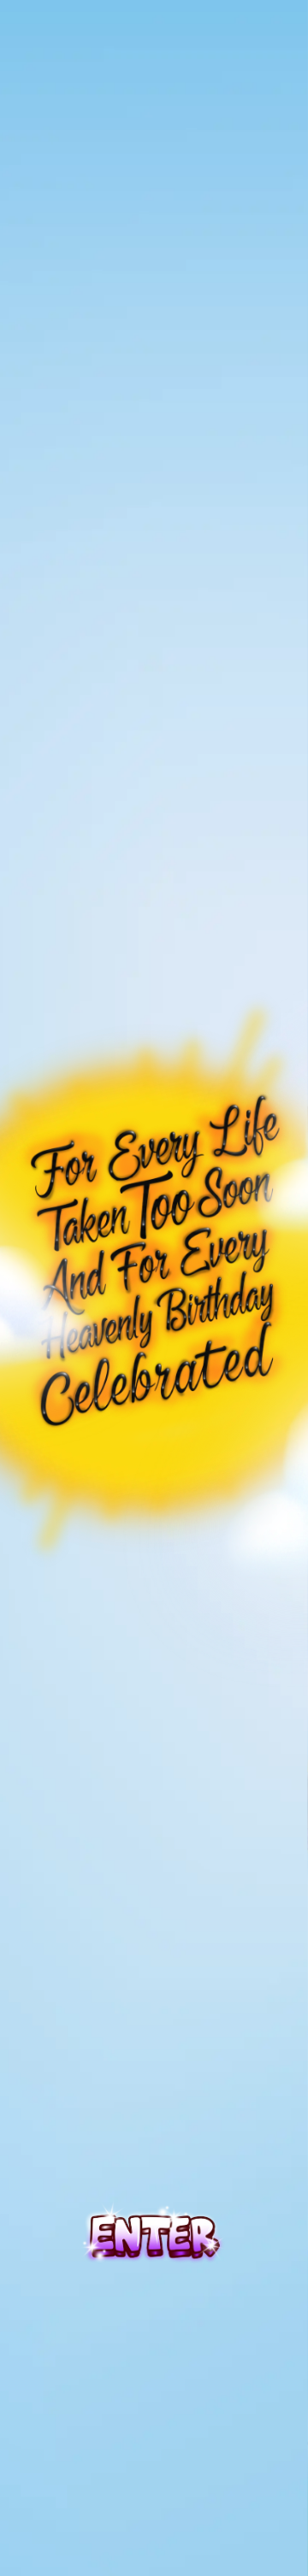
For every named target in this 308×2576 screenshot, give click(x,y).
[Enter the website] (154, 2231)
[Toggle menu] (154, 41)
